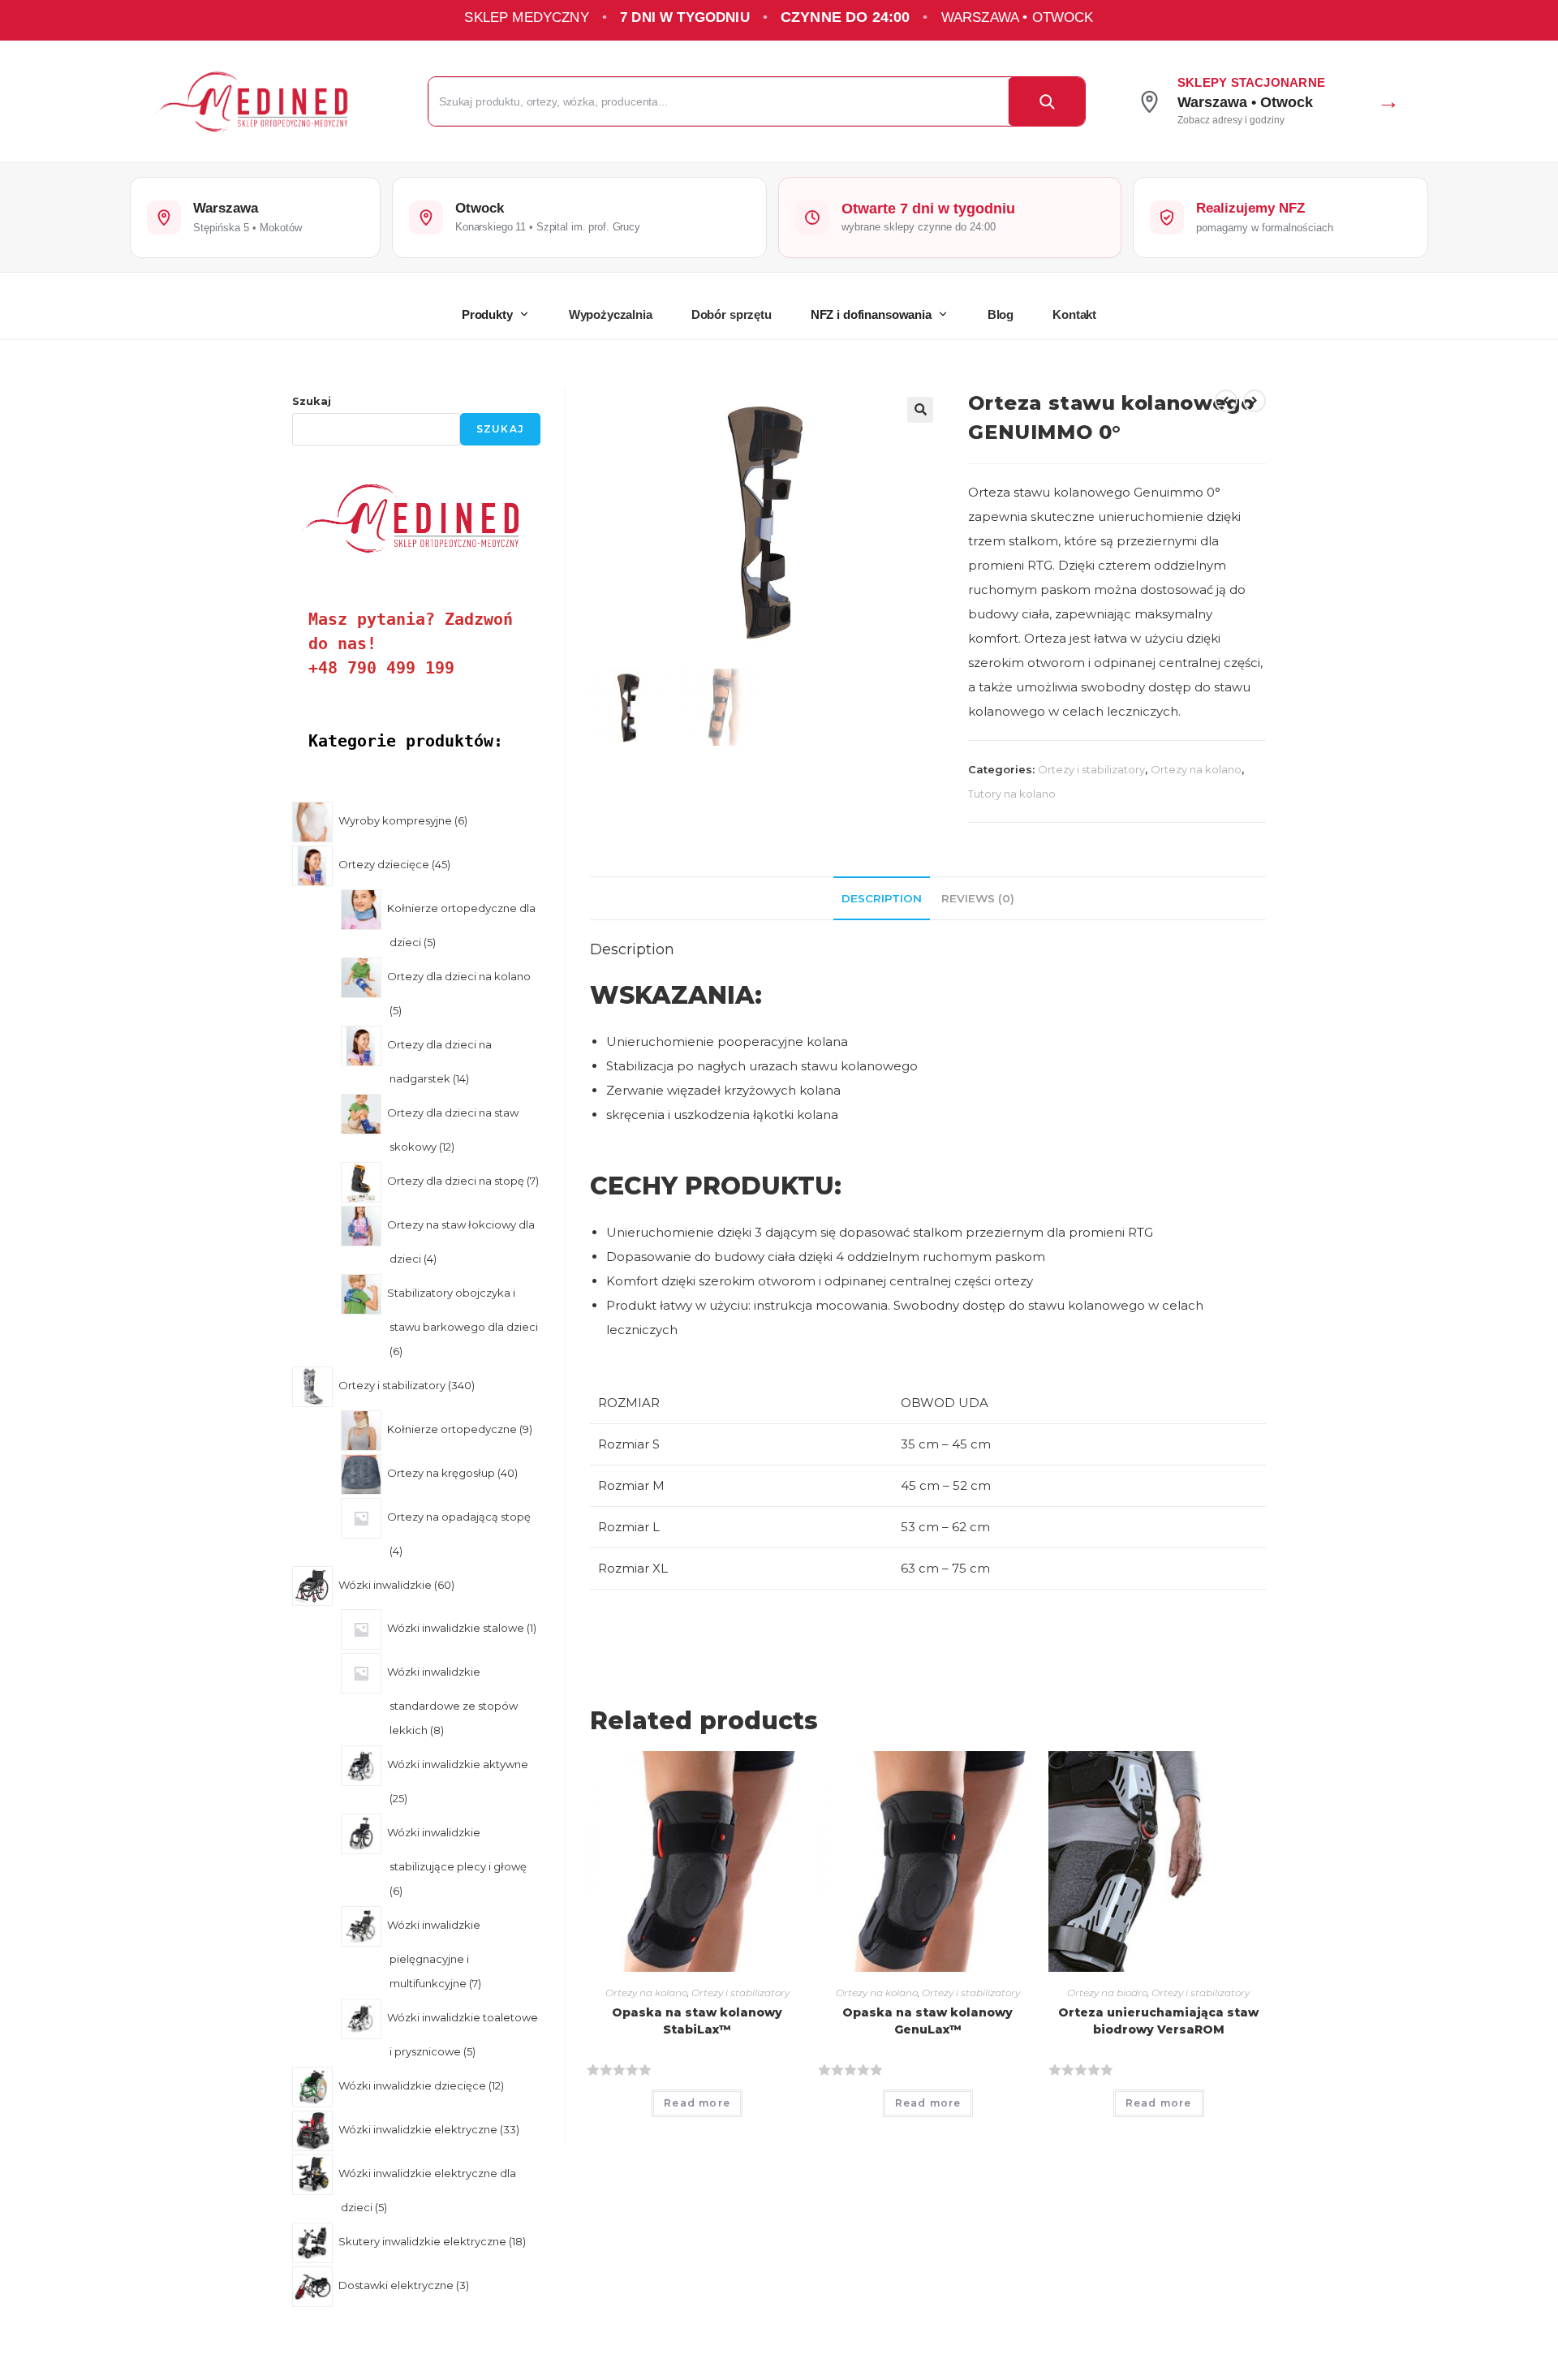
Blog (1001, 314)
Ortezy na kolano (1196, 769)
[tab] (882, 898)
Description (882, 898)
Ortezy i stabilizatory (1091, 769)
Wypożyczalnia (611, 314)
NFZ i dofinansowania (871, 314)
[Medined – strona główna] (269, 102)
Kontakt (1074, 314)
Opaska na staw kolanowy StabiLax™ (697, 2021)
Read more (697, 2103)
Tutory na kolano (1012, 794)
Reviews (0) (978, 898)
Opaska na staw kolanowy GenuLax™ (927, 2021)
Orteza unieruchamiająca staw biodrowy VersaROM (1158, 2021)
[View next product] (1255, 401)
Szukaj (312, 401)
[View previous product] (1226, 401)
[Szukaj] (1047, 101)
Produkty (487, 314)
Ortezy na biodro (1107, 1993)
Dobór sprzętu (732, 314)
